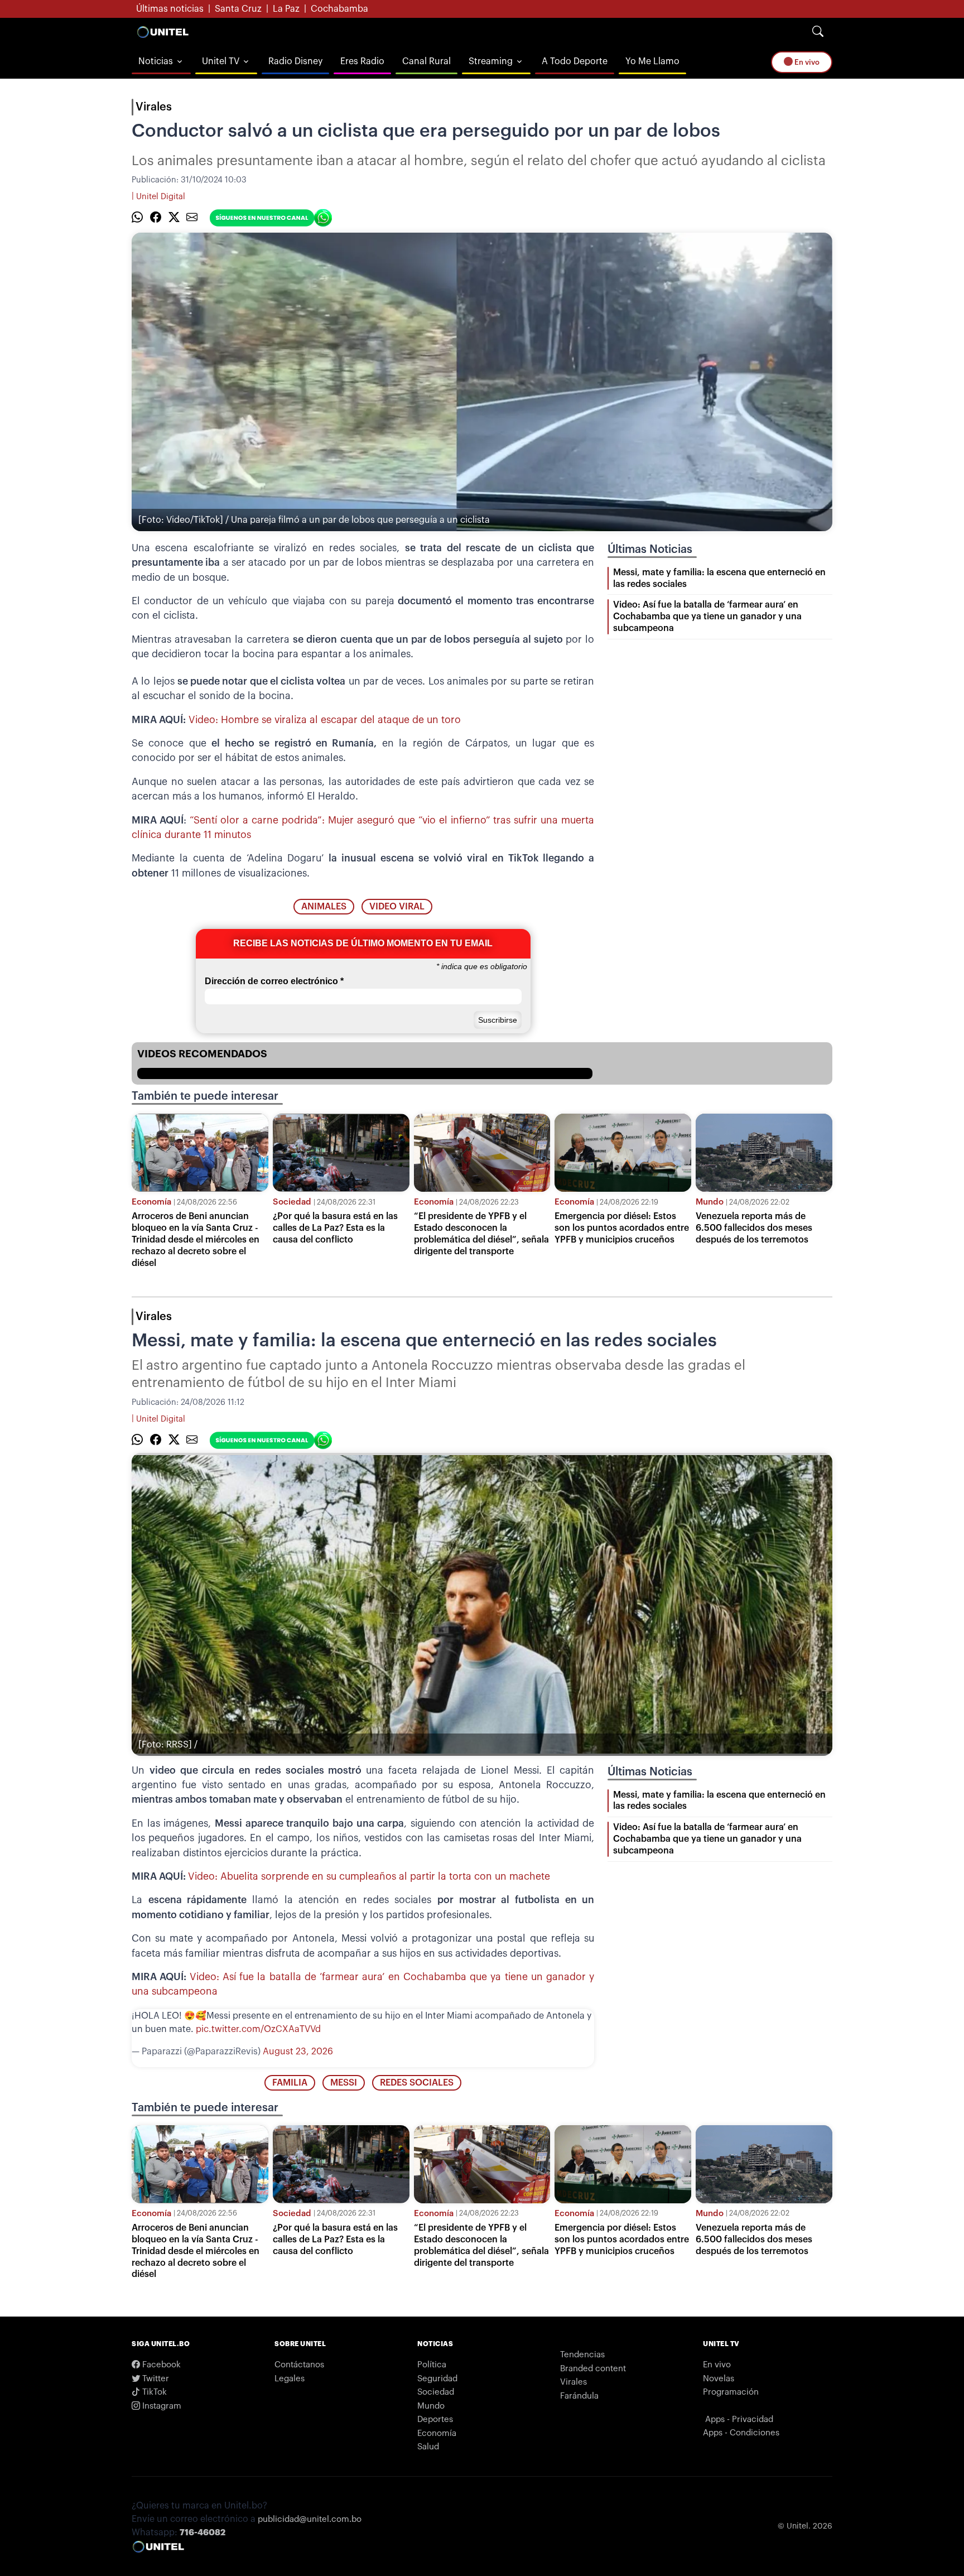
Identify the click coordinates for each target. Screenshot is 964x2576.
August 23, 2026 (298, 2052)
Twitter (155, 2379)
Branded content (593, 2369)
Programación (731, 2392)
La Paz (286, 9)
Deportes (435, 2419)
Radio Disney (295, 61)
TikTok (153, 2392)
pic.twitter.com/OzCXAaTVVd (258, 2029)
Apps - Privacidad (739, 2419)
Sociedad (292, 1202)
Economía (151, 1202)
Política (432, 2365)
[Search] (818, 32)
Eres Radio (362, 61)
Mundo (710, 1202)
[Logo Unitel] (163, 32)
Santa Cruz (238, 9)
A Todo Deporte (575, 61)
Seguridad (437, 2379)
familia (290, 2083)
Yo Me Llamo (652, 61)
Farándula (579, 2396)
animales (324, 907)
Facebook (160, 2365)
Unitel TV (221, 61)
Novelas (719, 2379)
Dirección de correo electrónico (274, 981)
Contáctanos (299, 2365)
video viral (397, 907)
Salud (428, 2447)
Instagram (161, 2406)
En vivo (806, 62)
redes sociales (417, 2083)
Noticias (156, 61)
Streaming (491, 61)
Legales (290, 2379)
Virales (154, 107)
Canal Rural (426, 61)
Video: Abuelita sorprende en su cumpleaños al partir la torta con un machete (369, 1877)
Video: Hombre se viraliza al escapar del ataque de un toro (325, 720)
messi (344, 2083)
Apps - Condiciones (741, 2433)
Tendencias (582, 2355)
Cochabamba (339, 9)
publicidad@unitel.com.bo (310, 2519)
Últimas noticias (170, 9)
